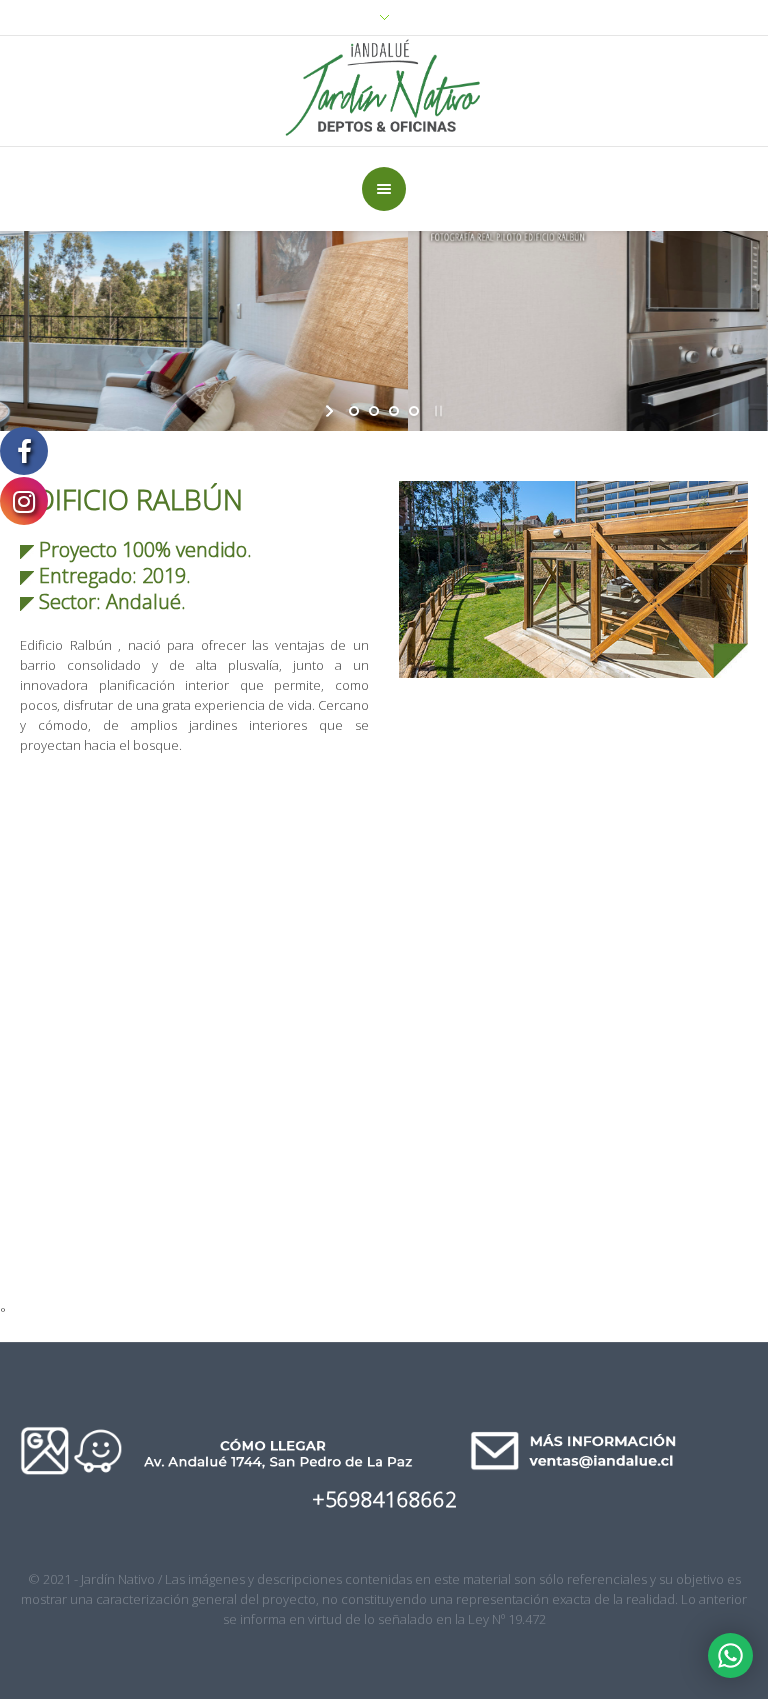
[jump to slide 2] (374, 411)
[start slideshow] (331, 411)
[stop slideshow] (436, 411)
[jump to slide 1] (354, 411)
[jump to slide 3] (394, 411)
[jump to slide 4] (414, 411)
